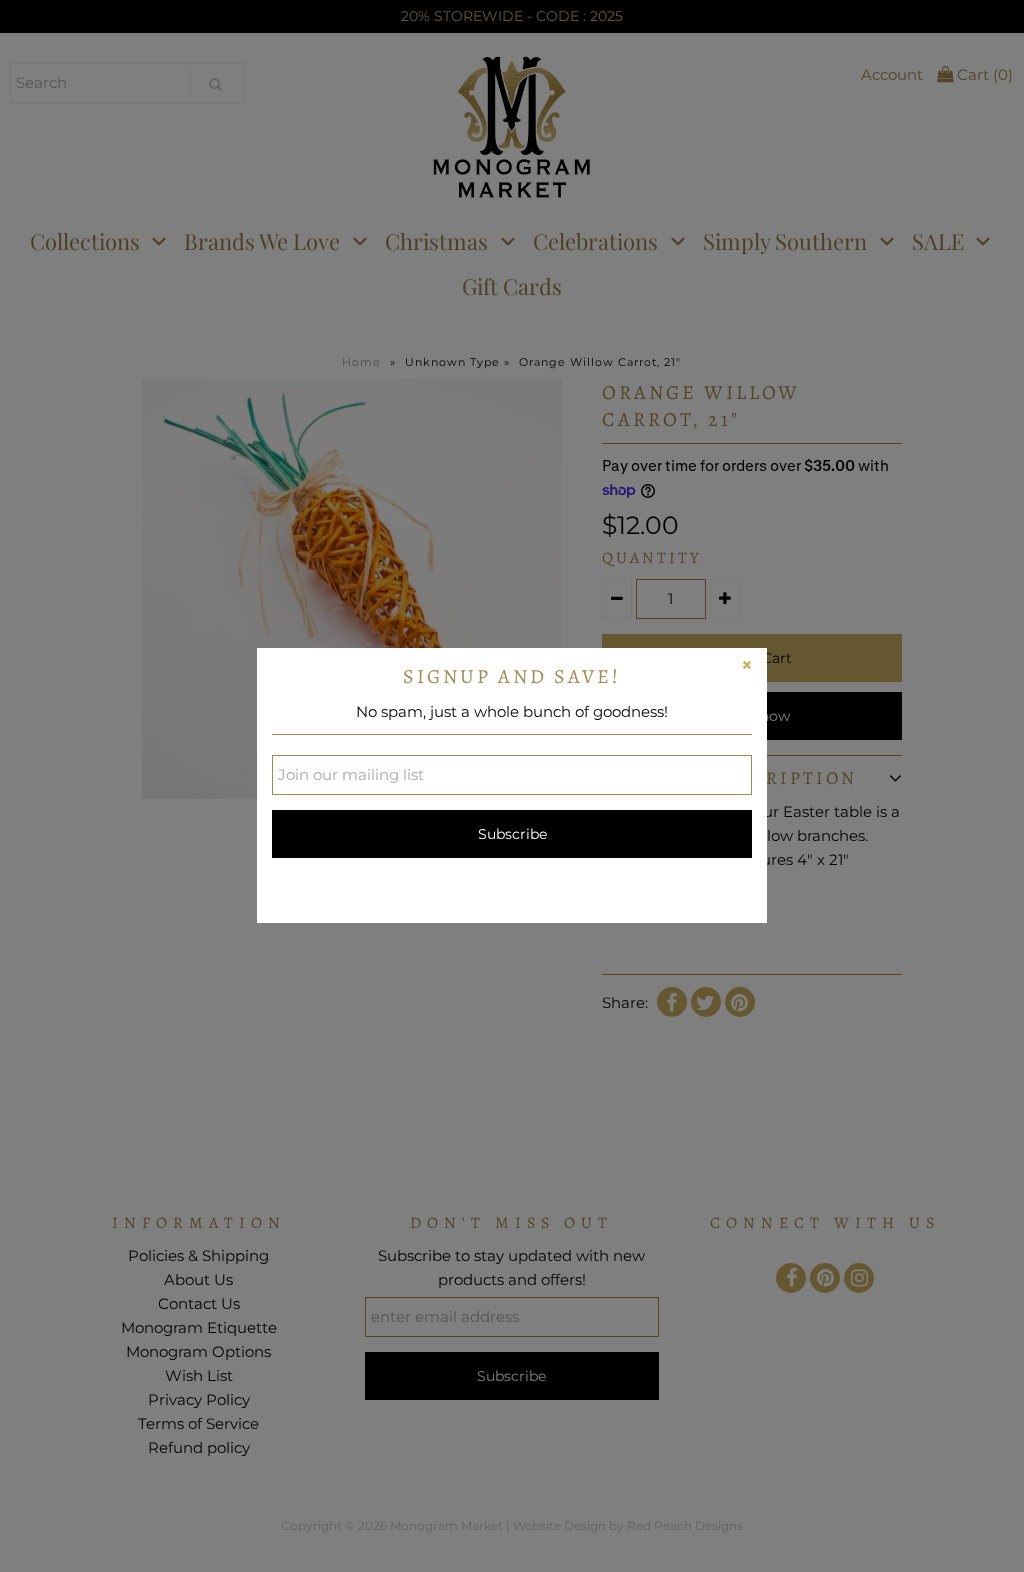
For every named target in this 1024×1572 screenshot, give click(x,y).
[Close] (747, 668)
